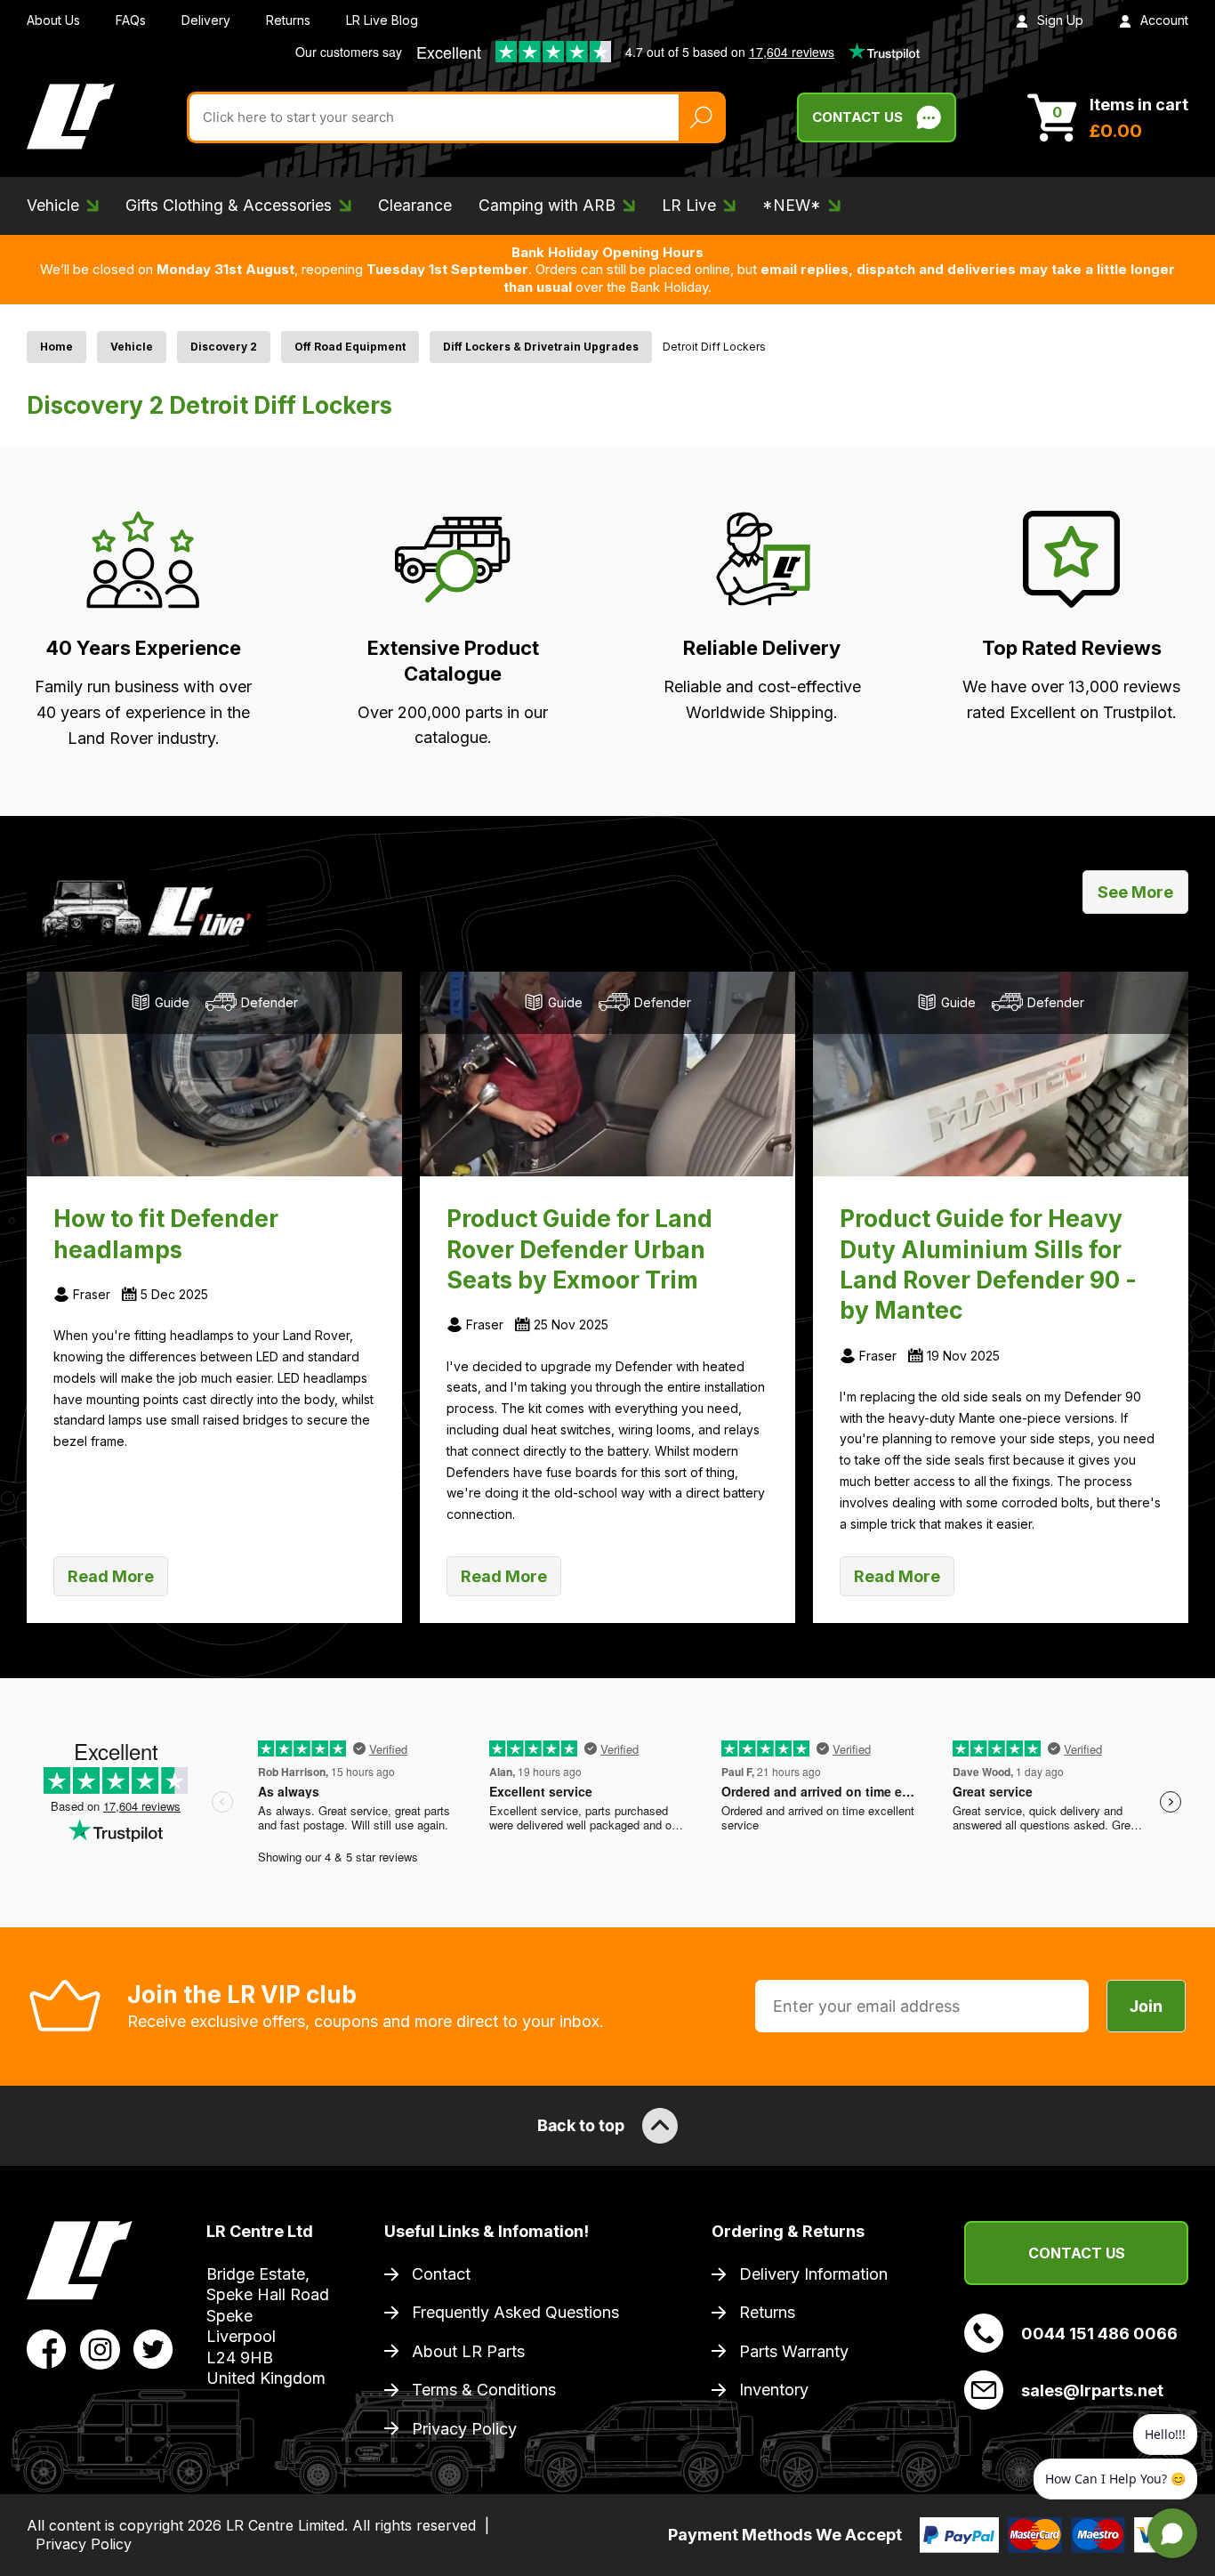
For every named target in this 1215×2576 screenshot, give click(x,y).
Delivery (206, 20)
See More (1135, 892)
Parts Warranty (794, 2351)
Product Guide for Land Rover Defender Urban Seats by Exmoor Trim (579, 1249)
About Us (53, 20)
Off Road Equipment (350, 347)
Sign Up (1060, 20)
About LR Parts (468, 2351)
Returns (288, 20)
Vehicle (132, 347)
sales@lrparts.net (1092, 2390)
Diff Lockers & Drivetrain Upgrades (541, 347)
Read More (111, 1576)
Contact (441, 2274)
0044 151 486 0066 (1099, 2334)
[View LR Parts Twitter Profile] (153, 2347)
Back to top (581, 2125)
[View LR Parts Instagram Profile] (100, 2347)
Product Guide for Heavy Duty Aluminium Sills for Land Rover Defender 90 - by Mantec (988, 1264)
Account (1164, 20)
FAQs (131, 20)
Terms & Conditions (484, 2390)
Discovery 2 (224, 347)
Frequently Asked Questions (515, 2312)
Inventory (774, 2390)
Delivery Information (813, 2274)
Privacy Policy (464, 2429)
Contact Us (857, 117)
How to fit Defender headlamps (166, 1233)
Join (1146, 2006)
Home (56, 347)
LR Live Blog (382, 20)
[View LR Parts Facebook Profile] (47, 2347)
